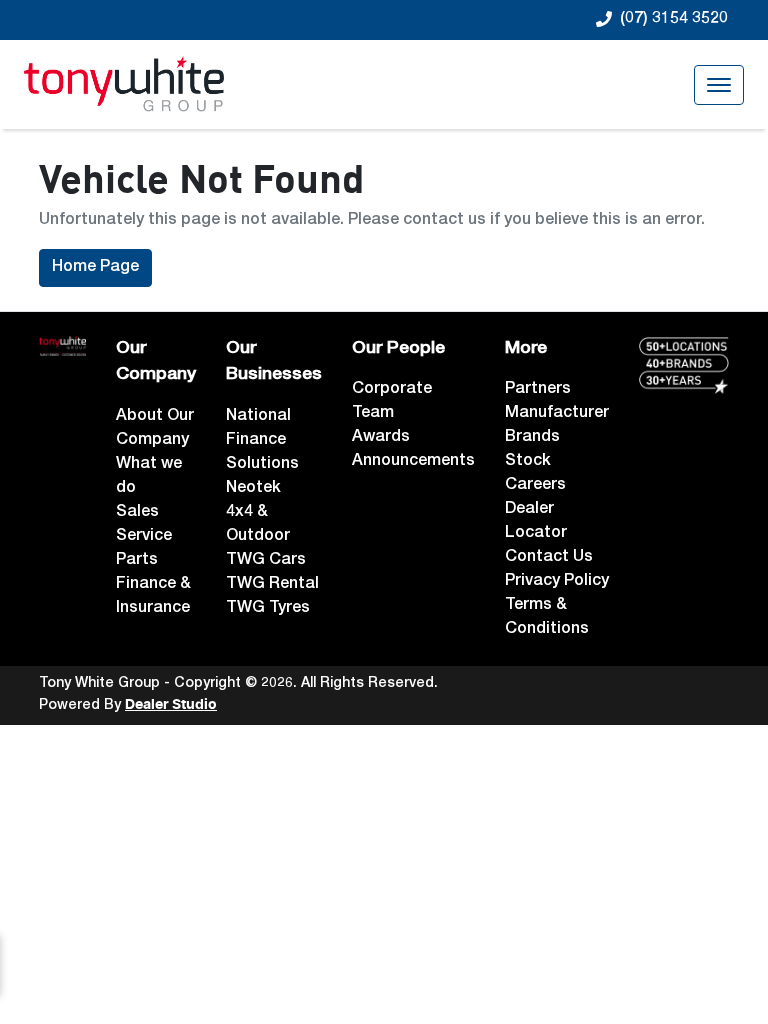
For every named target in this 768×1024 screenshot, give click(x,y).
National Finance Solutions (262, 441)
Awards (381, 438)
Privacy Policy (557, 582)
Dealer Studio (171, 705)
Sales (137, 513)
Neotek (253, 489)
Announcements (413, 462)
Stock (528, 462)
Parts (137, 561)
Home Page (95, 268)
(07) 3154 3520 (674, 20)
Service (144, 537)
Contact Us (549, 558)
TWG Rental (272, 585)
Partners (538, 390)
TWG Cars (266, 561)
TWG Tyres (268, 609)
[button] (719, 85)
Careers (535, 486)
